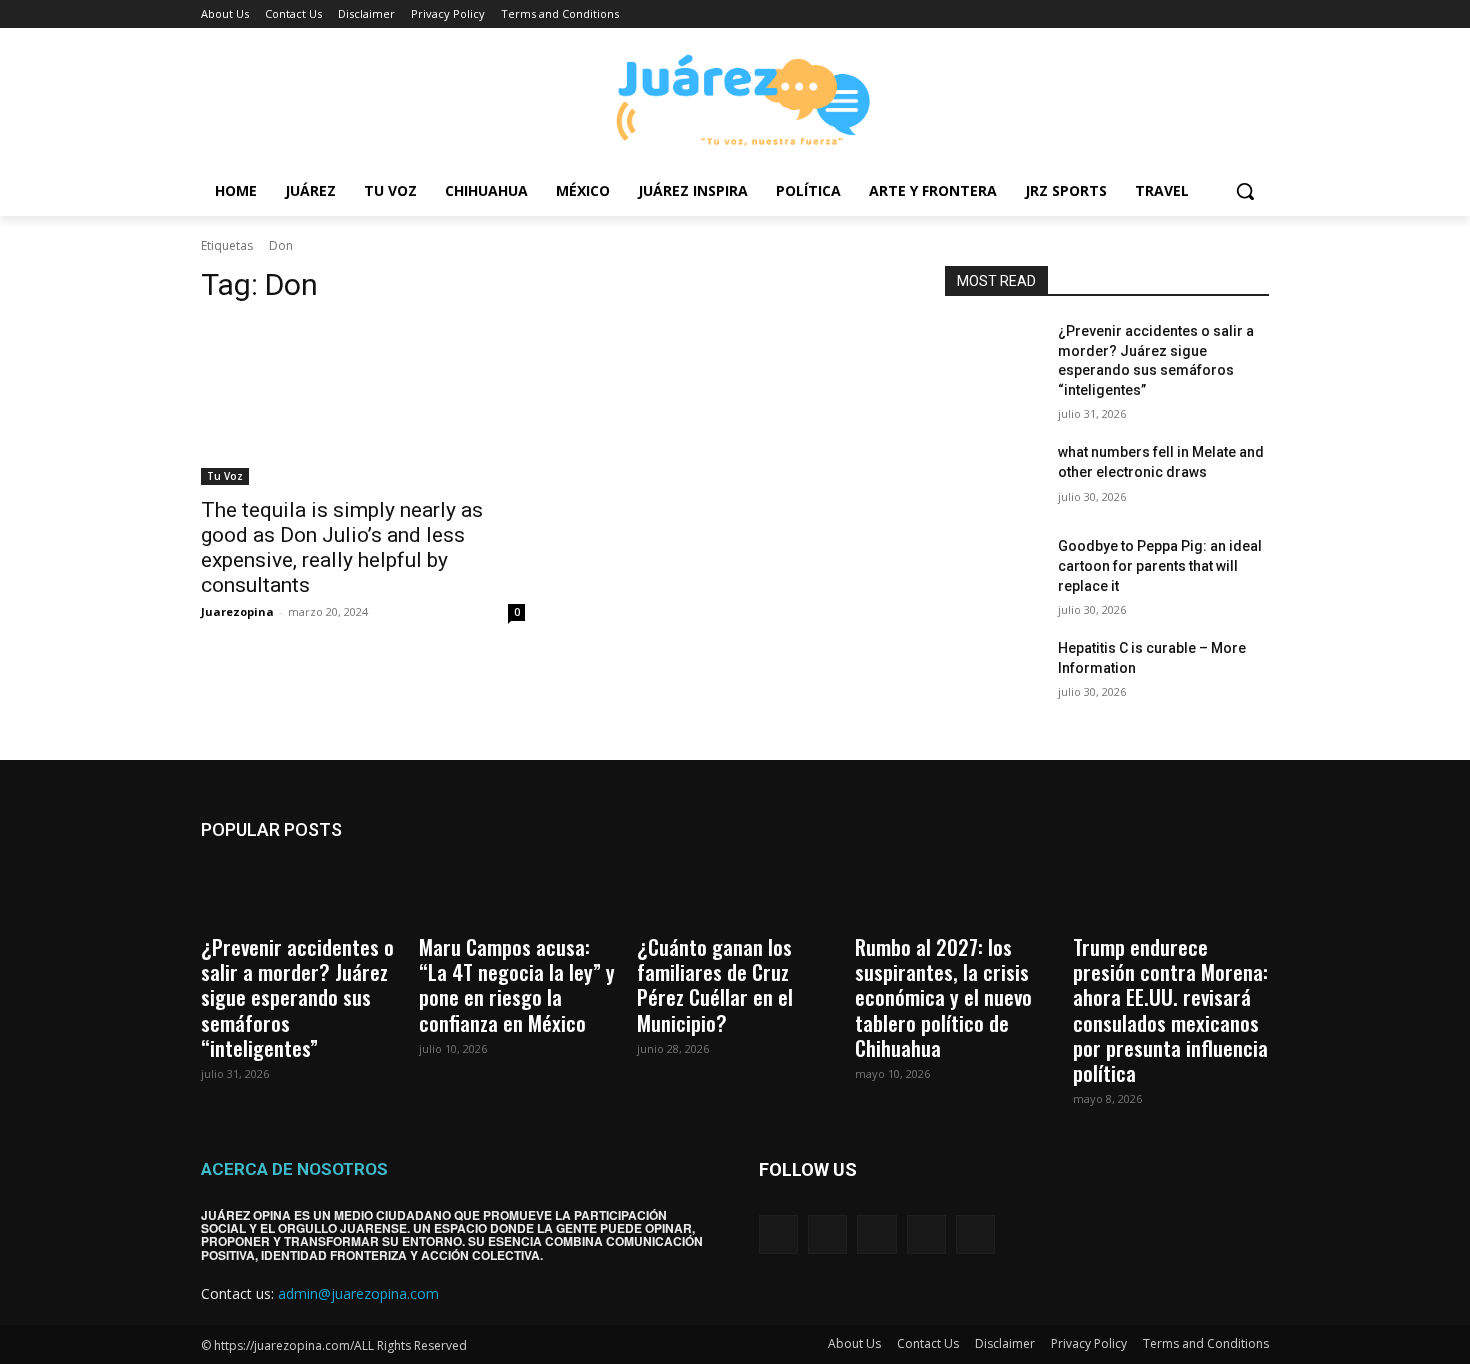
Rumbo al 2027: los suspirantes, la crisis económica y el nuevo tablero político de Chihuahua (943, 997)
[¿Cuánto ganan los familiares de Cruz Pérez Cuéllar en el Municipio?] (735, 891)
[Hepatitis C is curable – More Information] (993, 673)
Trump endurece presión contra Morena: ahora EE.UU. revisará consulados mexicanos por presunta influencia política (1170, 1009)
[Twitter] (1202, 14)
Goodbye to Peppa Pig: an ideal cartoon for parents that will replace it (1160, 565)
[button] (1245, 191)
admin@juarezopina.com (358, 1293)
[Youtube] (1257, 14)
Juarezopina (237, 611)
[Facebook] (1146, 14)
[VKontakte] (975, 1234)
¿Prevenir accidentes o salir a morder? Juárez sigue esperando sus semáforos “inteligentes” (297, 997)
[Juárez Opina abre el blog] (735, 97)
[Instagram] (1174, 14)
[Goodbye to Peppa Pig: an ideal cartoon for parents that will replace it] (993, 571)
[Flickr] (876, 1234)
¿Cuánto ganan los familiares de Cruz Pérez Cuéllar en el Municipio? (715, 984)
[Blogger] (778, 1234)
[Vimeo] (1229, 14)
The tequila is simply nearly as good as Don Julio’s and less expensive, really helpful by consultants (342, 547)
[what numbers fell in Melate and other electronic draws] (993, 477)
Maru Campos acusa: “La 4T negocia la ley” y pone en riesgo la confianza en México (517, 984)
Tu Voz (225, 476)
